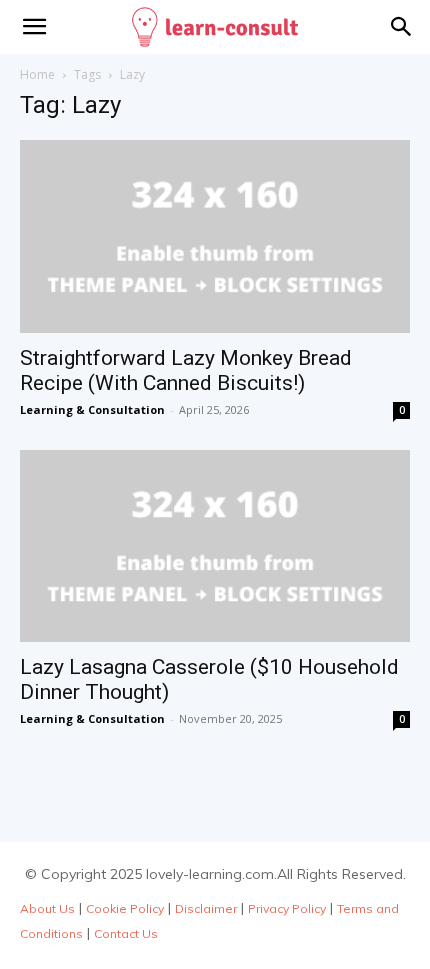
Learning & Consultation (92, 409)
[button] (402, 27)
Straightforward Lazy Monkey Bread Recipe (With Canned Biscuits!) (186, 370)
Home (37, 74)
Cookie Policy (125, 908)
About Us (47, 908)
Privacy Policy (287, 908)
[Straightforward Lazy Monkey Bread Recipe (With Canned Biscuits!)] (215, 236)
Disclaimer (206, 908)
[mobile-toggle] (34, 27)
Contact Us (126, 933)
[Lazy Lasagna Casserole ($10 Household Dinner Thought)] (215, 546)
